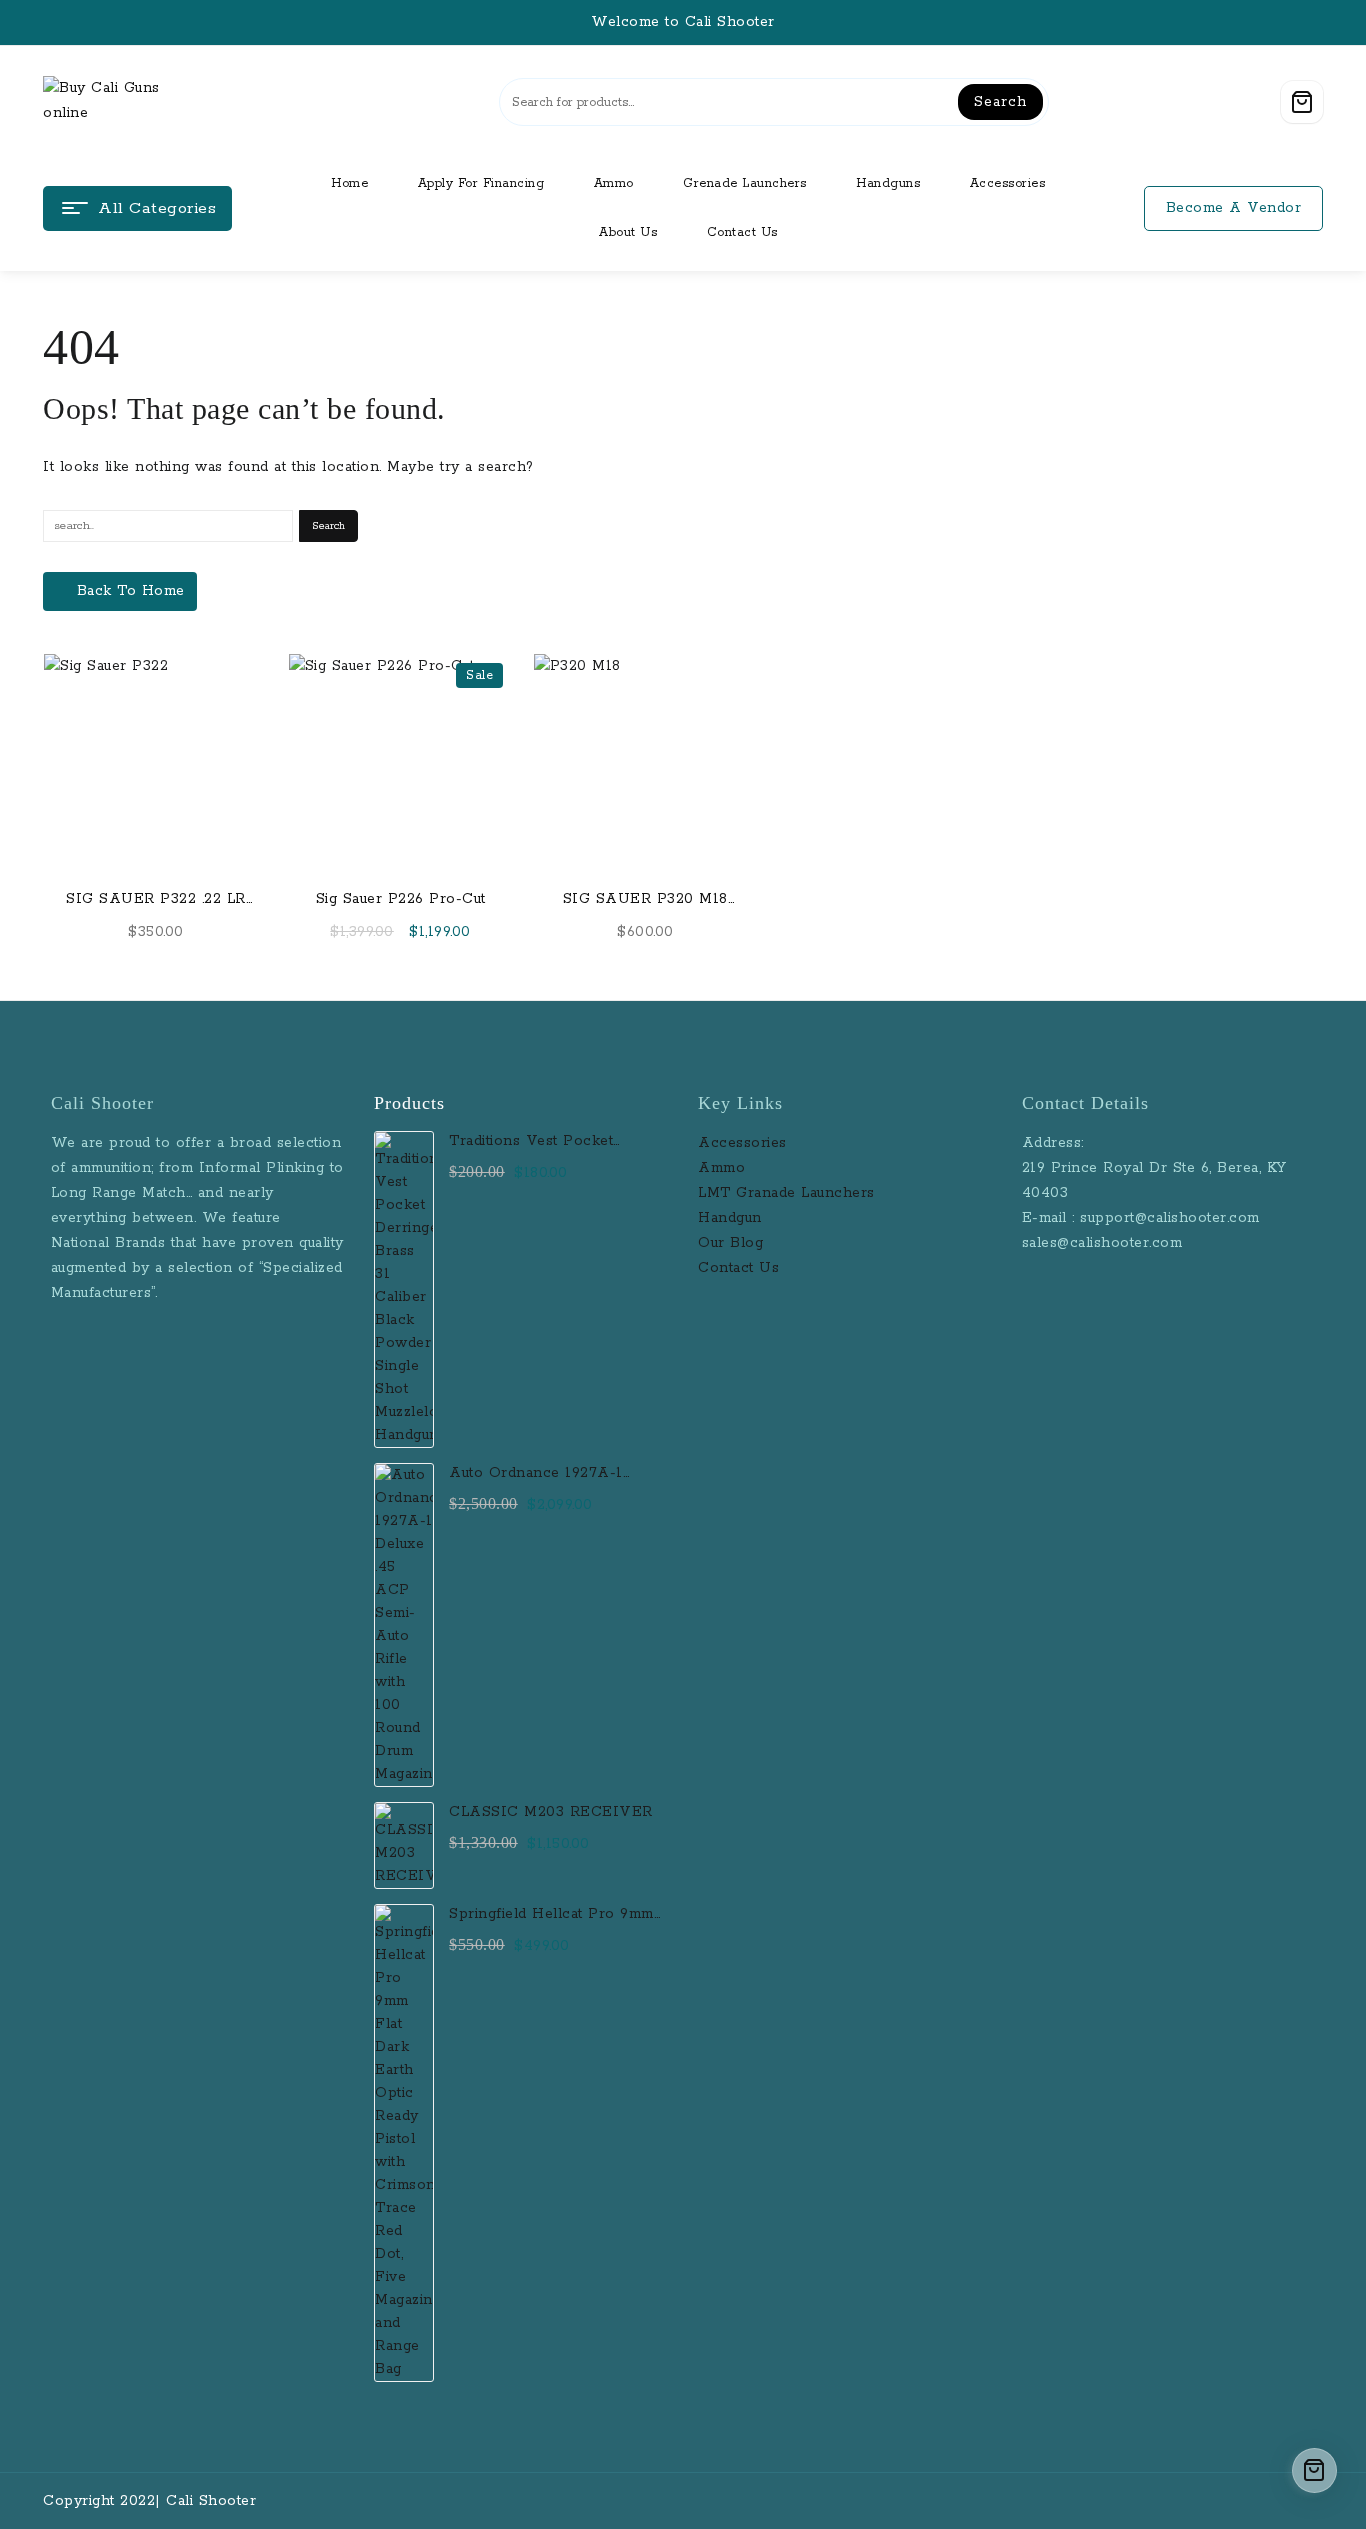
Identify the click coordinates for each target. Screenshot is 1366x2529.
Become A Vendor (1234, 208)
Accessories (745, 1143)
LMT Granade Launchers (786, 1193)
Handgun (730, 1218)
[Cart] (1302, 102)
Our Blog (730, 1243)
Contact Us (738, 1268)
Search (1000, 102)
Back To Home (131, 591)
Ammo (721, 1168)
